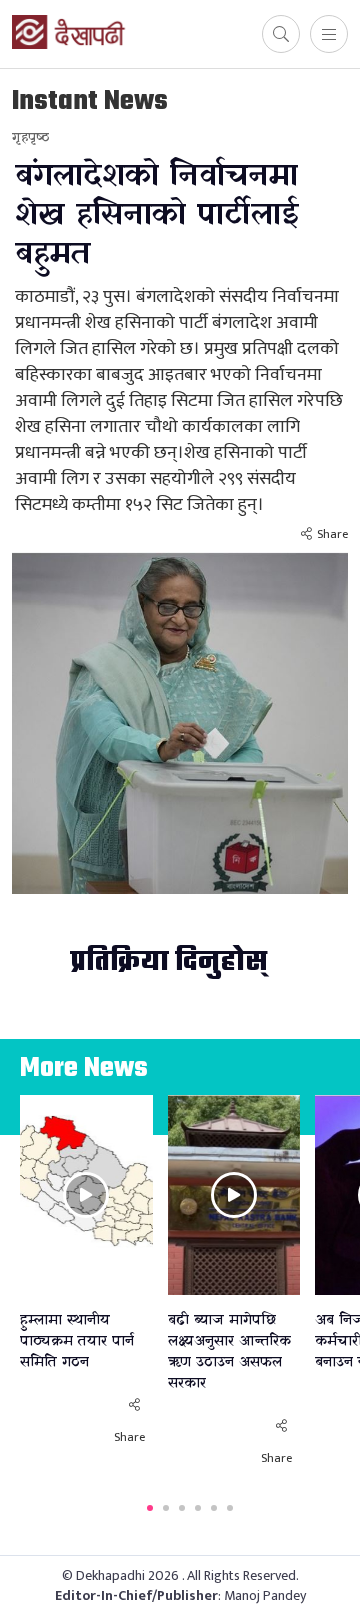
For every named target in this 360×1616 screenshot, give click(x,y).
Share (332, 534)
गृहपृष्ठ (30, 137)
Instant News (90, 101)
